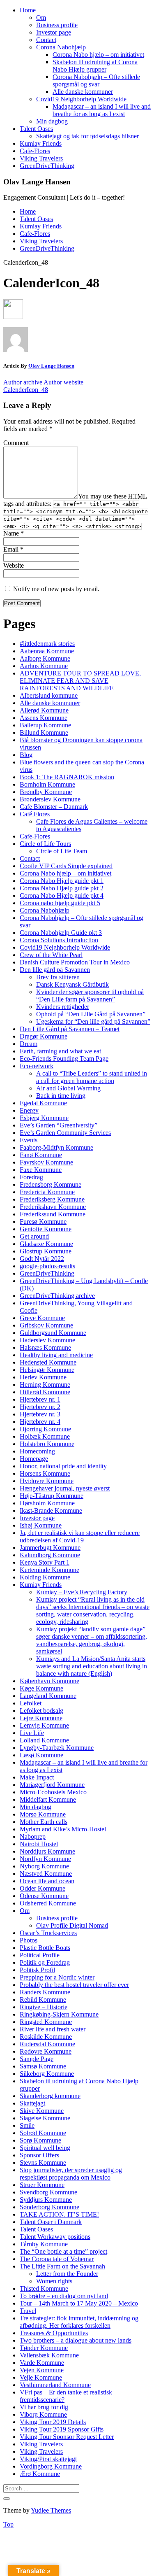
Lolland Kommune (44, 1740)
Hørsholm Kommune (47, 1503)
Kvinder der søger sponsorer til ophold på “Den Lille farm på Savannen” (90, 996)
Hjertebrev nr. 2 (40, 1407)
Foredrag (31, 1177)
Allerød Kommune (44, 710)
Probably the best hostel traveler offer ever (74, 1985)
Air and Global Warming (68, 1088)
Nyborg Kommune (44, 1866)
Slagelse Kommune (45, 2118)
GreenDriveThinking (47, 166)
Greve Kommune (42, 1318)
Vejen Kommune (42, 2370)
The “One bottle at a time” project (63, 2251)
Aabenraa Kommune (47, 651)
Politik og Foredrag (45, 1962)
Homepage (34, 1459)
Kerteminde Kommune (49, 1570)
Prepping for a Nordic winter (57, 1977)
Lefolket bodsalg (41, 1711)
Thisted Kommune (44, 2288)
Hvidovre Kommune (47, 1481)
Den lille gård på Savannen (55, 970)
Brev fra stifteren (58, 977)
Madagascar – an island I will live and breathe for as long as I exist (102, 110)
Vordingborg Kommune (51, 2466)
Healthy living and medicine (56, 1355)
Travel (28, 2311)
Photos (29, 1940)
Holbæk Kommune (45, 1436)
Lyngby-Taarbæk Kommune (57, 1748)
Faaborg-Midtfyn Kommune (56, 1147)
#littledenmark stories (47, 644)
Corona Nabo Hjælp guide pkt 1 (62, 881)
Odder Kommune (43, 1888)
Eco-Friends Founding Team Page (64, 1059)
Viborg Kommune (43, 2414)
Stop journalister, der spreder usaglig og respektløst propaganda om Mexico (71, 2174)
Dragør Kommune (44, 1036)
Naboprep (33, 1837)
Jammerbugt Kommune (50, 1548)
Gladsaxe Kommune (46, 1244)
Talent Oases (36, 129)
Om (41, 17)
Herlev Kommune (43, 1377)
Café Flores (35, 814)
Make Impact (37, 1777)
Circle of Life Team (62, 851)
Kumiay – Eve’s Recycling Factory (82, 1592)
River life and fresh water (53, 2029)
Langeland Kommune (48, 1696)
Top (8, 2524)
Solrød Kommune (43, 2133)
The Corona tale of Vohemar (57, 2259)
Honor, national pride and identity (63, 1466)
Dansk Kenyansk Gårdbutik (72, 984)
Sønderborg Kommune (49, 2207)
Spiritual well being (45, 2148)
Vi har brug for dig (44, 2407)
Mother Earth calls (44, 1822)
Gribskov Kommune (46, 1325)
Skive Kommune (42, 2111)
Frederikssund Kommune (53, 1214)
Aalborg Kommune (45, 658)
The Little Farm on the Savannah (62, 2266)
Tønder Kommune (44, 2348)
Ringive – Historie (44, 2007)
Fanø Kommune (41, 1155)
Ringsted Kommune (46, 2022)
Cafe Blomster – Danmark (54, 807)
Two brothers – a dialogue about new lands (76, 2340)
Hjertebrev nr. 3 (40, 1414)
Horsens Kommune (45, 1473)
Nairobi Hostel (39, 1844)
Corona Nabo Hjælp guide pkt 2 (62, 888)
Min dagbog (52, 121)
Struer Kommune (42, 2185)
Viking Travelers (41, 158)
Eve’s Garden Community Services (65, 1133)
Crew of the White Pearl (51, 955)
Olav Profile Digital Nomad (72, 1925)
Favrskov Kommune (46, 1162)
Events (29, 1140)
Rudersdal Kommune (47, 2044)
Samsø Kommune (43, 2066)
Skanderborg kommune (50, 2096)
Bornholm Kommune (47, 784)
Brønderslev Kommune (50, 799)
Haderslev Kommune (47, 1340)
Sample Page (37, 2059)
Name (14, 533)
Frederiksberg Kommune (52, 1199)
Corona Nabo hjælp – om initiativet (98, 55)
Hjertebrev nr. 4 (40, 1422)
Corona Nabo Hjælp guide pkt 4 (62, 896)
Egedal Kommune (43, 1103)
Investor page (54, 32)
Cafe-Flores (35, 151)
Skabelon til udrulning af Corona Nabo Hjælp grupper (95, 66)
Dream (29, 1044)
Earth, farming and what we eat (60, 1051)
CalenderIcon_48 (26, 390)
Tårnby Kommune (44, 2244)
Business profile (57, 25)
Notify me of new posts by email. (56, 589)
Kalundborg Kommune (50, 1555)
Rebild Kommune (43, 2000)
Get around (34, 1236)
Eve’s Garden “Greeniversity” (59, 1125)
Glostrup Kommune (46, 1251)
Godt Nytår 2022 (42, 1259)
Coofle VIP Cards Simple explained (66, 866)
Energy (29, 1110)
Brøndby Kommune (46, 792)
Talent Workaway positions (55, 2237)
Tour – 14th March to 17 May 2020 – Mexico (79, 2303)
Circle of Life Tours (45, 844)
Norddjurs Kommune (47, 1851)
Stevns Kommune (43, 2163)
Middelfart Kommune (48, 1799)
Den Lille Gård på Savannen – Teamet (70, 1029)
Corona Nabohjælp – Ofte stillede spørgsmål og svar (96, 80)
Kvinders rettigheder (63, 1007)
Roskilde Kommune (46, 2037)
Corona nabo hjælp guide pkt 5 (60, 903)
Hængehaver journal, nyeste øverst (65, 1488)
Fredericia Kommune (47, 1192)
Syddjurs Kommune (46, 2200)
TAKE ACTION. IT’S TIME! (59, 2214)
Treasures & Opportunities (54, 2333)
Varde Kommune (42, 2363)
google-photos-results (47, 1266)
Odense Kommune (44, 1896)
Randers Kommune (45, 1992)
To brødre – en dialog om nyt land (64, 2296)
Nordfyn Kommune (45, 1859)
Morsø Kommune (43, 1814)
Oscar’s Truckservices (48, 1933)
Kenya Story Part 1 (45, 1562)
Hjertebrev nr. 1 (40, 1399)
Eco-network (37, 1066)
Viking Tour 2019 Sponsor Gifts (62, 2429)
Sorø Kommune (40, 2140)
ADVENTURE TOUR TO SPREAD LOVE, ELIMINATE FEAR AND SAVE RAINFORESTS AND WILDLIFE (80, 681)
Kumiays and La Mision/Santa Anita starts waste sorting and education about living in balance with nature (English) (92, 1666)
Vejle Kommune (41, 2377)
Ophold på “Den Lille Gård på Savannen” (91, 1014)
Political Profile (40, 1955)
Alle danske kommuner (83, 92)
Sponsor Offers (39, 2155)
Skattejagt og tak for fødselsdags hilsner (87, 136)
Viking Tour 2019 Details (53, 2422)
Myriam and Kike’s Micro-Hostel (63, 1829)
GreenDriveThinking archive (57, 1296)
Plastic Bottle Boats (45, 1948)
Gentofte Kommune (46, 1229)
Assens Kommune (44, 718)
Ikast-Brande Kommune (51, 1510)
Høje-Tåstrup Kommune (52, 1496)
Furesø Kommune (43, 1222)
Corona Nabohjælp (61, 47)
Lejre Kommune (41, 1718)
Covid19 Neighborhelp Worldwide (81, 99)
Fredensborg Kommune (51, 1184)
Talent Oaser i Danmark (51, 2222)
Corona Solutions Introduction (59, 940)
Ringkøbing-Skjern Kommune (59, 2014)
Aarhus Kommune (44, 666)
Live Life (32, 1733)
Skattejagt (32, 2103)
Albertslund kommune (49, 695)
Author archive (23, 382)
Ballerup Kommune (45, 725)
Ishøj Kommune (41, 1525)
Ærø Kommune (40, 2474)
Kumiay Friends (41, 143)
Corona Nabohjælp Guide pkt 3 (61, 933)
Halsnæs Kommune (45, 1347)
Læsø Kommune (41, 1755)
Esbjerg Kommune (44, 1118)
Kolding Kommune (45, 1577)
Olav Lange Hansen (37, 182)
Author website (63, 382)
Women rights (54, 2281)
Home (28, 10)
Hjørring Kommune (45, 1429)
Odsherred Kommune (48, 1903)
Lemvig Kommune (44, 1725)
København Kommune (49, 1681)
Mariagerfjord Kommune (52, 1785)
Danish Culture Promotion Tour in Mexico (75, 962)
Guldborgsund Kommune (53, 1333)
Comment (16, 443)
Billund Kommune (44, 733)
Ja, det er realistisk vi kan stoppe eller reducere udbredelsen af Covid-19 (80, 1536)
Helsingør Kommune (47, 1370)
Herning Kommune (45, 1385)
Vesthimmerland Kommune (55, 2385)
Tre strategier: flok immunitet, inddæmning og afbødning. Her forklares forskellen (79, 2322)
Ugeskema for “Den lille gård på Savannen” (93, 1021)
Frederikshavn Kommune (53, 1207)
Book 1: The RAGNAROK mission (67, 777)
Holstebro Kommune (47, 1444)
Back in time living (61, 1096)
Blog (26, 755)
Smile (27, 2125)
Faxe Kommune (41, 1170)
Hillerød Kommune (45, 1392)
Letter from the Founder (67, 2274)
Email (13, 549)
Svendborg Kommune (48, 2192)
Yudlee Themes (51, 2510)
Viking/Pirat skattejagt (48, 2459)
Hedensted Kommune (48, 1362)
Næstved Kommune (46, 1874)
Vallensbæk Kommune (49, 2355)
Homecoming (37, 1451)
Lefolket (31, 1703)
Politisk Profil (37, 1970)
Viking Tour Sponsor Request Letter (67, 2437)
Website (14, 565)
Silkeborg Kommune (47, 2074)
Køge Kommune (41, 1688)
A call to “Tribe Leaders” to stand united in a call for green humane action (92, 1077)
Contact (46, 40)
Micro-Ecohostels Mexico (53, 1792)
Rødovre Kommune (46, 2051)
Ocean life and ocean (47, 1881)
